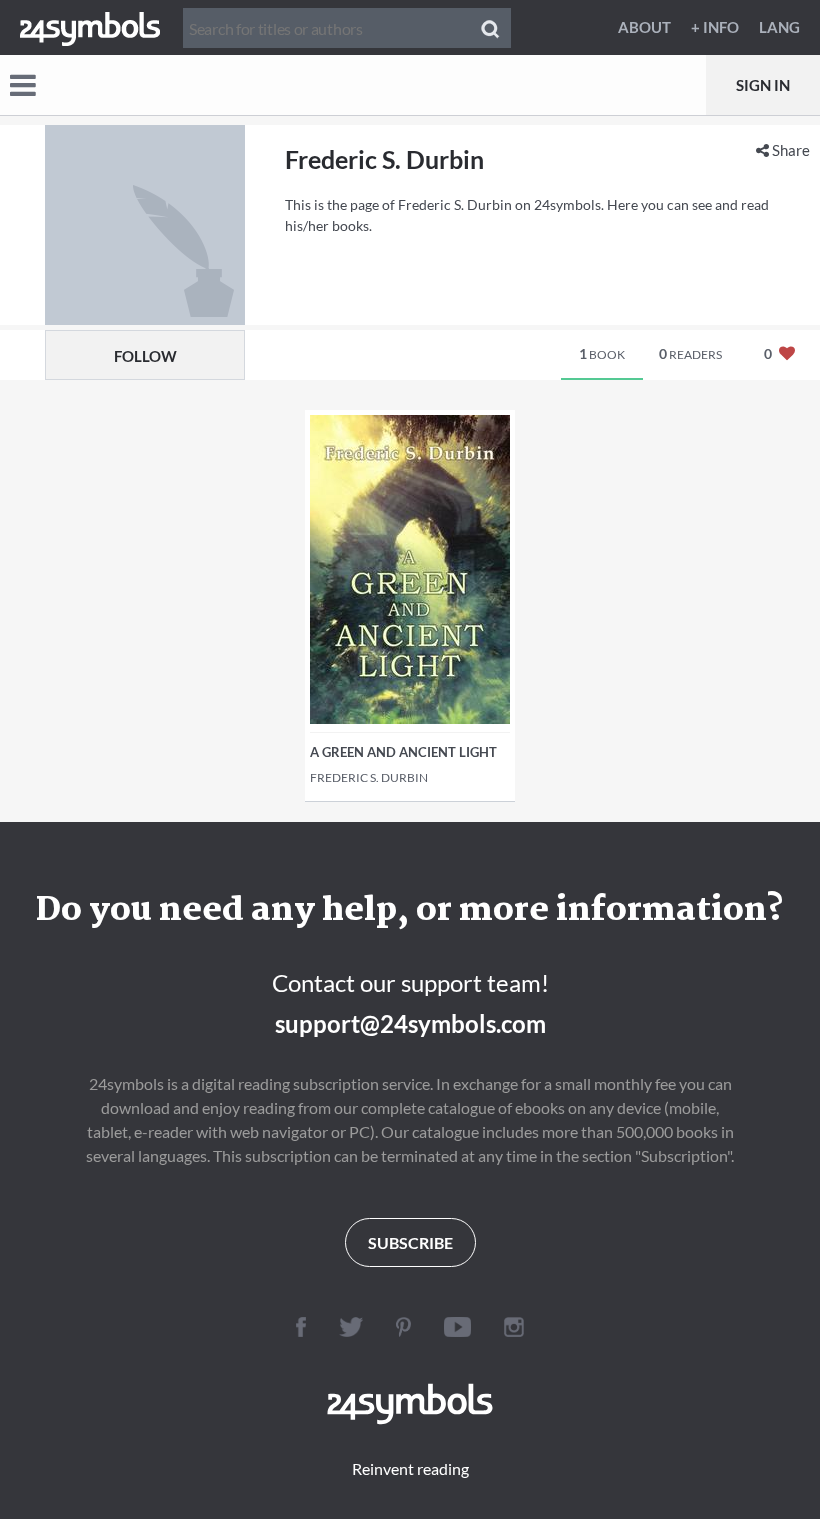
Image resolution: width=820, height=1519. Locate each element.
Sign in (763, 85)
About (644, 27)
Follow (145, 356)
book (602, 353)
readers (690, 353)
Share (789, 150)
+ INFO (715, 27)
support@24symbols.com (410, 1023)
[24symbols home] (90, 27)
